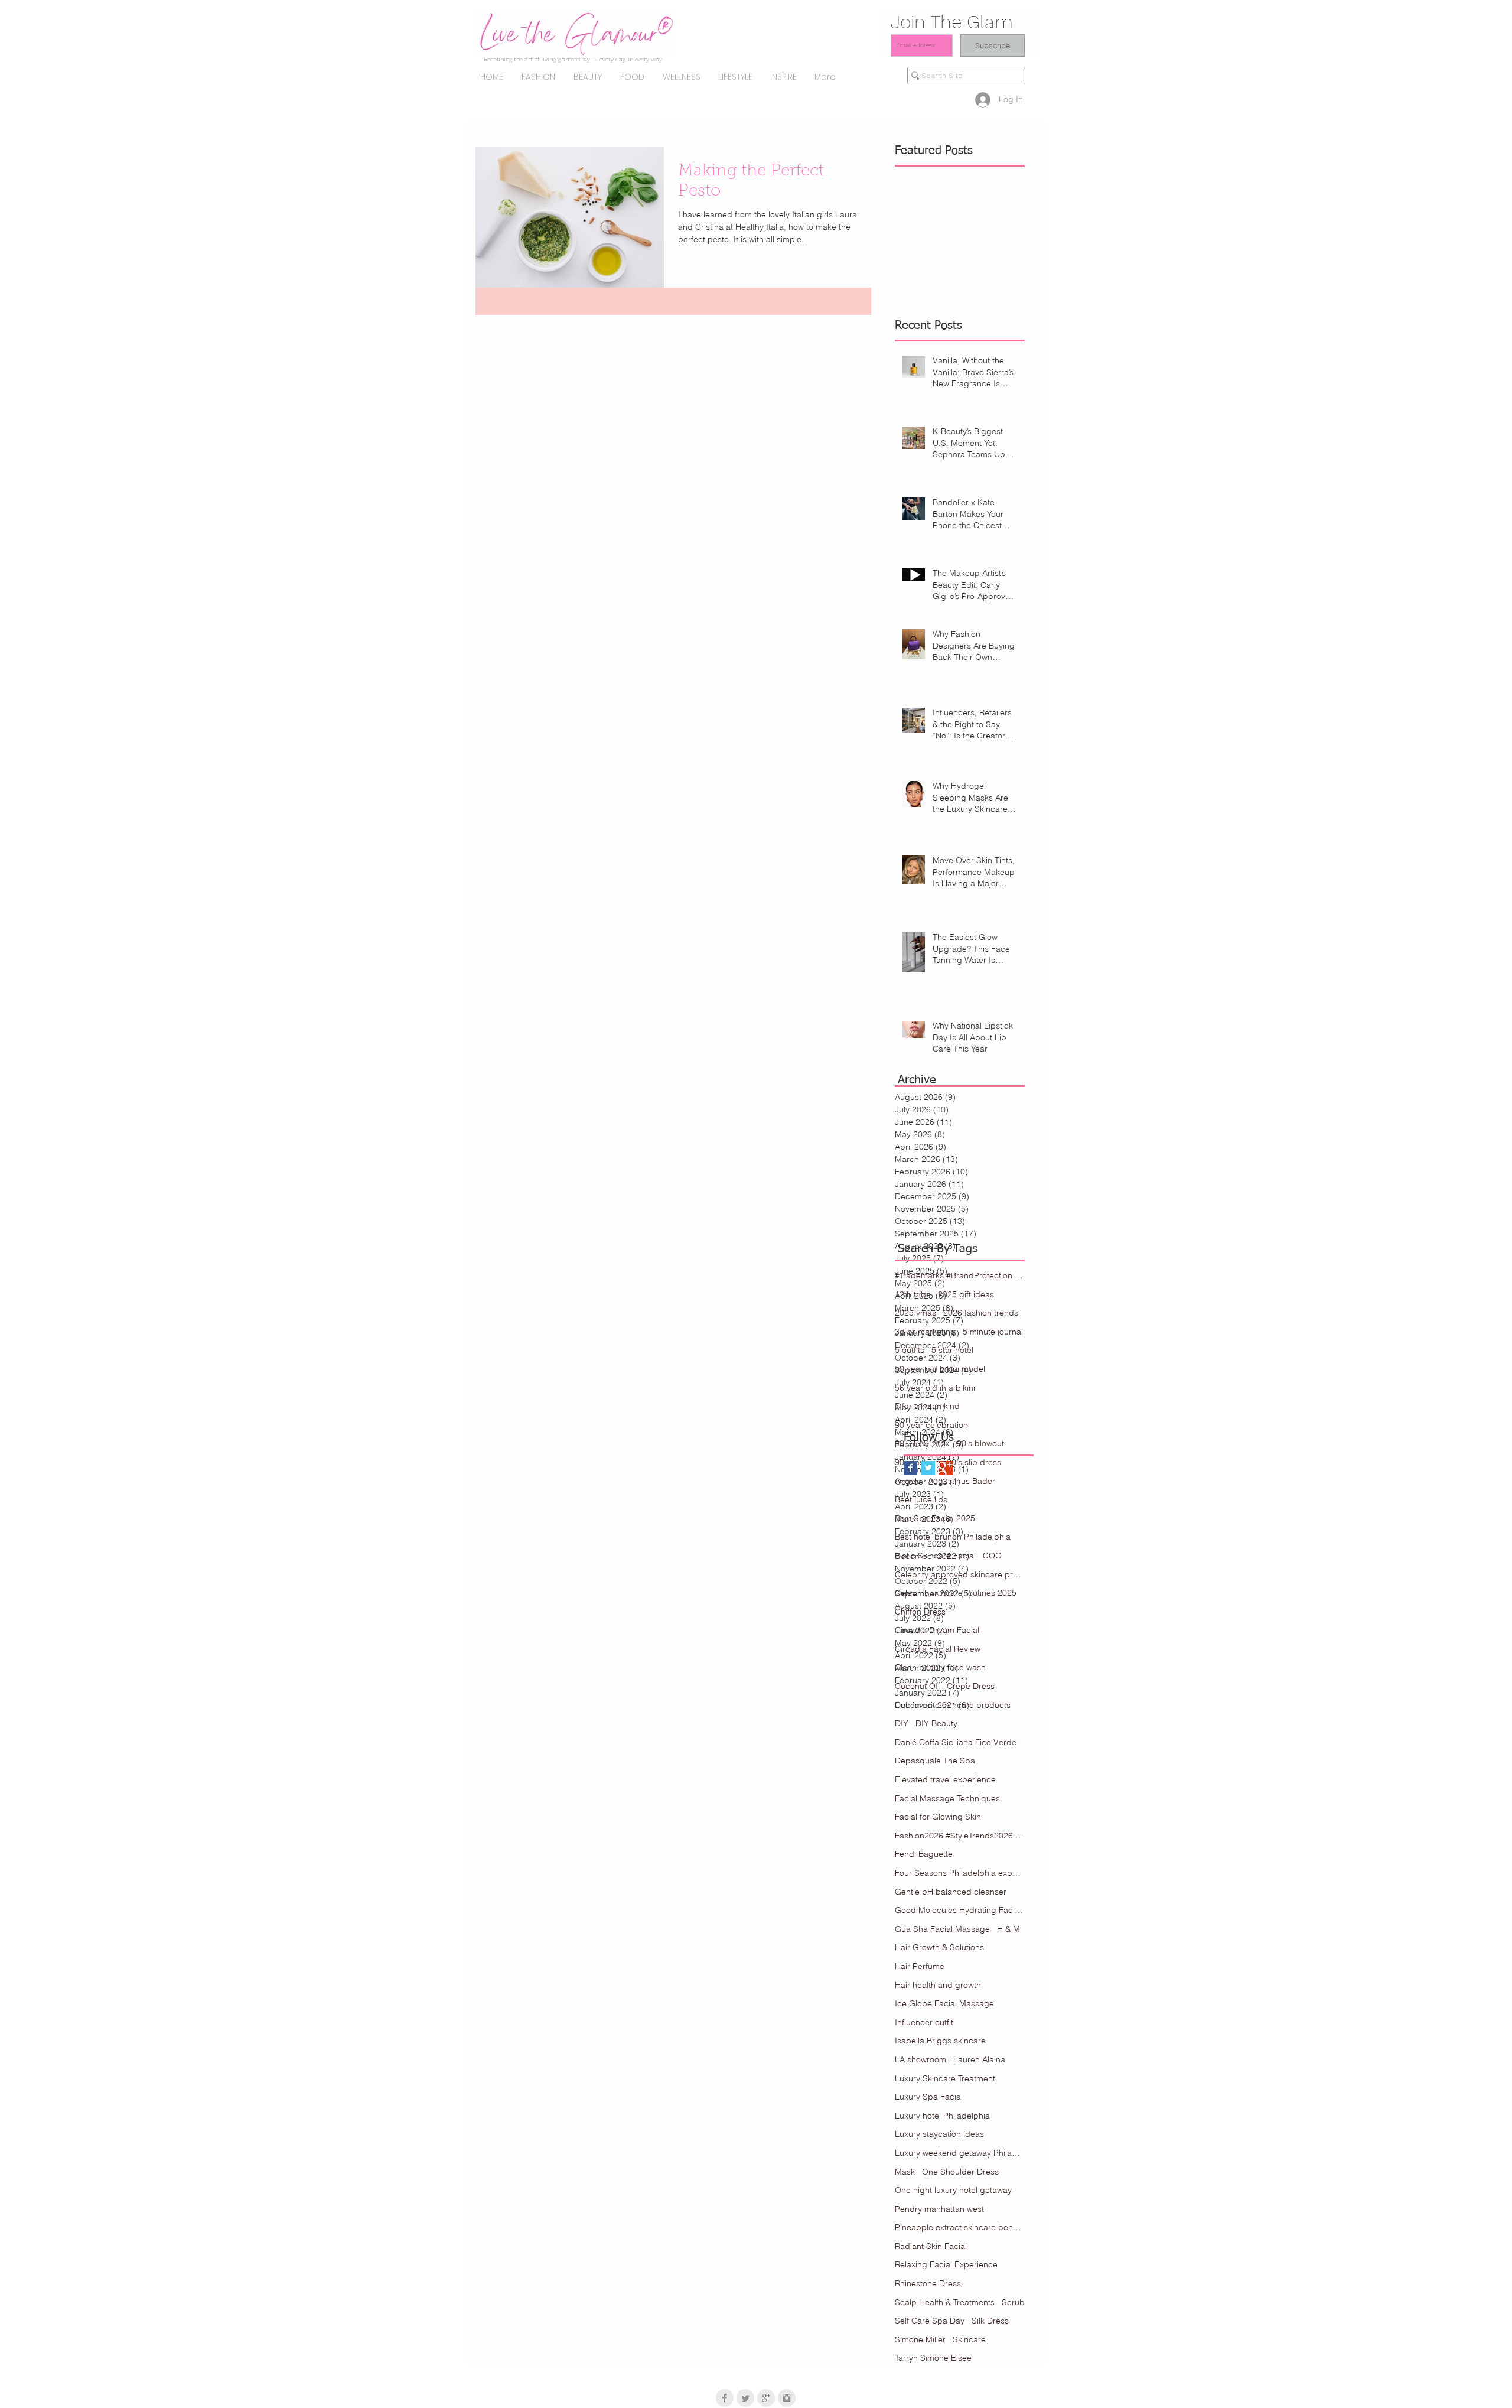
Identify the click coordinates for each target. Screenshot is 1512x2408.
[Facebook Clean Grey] (725, 2398)
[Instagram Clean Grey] (787, 2398)
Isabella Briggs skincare (940, 2041)
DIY (902, 1723)
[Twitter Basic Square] (928, 1468)
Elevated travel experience (945, 1779)
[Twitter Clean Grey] (745, 2398)
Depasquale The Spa (935, 1761)
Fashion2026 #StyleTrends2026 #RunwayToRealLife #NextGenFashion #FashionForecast (960, 1836)
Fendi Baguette (924, 1854)
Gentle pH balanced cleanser (951, 1892)
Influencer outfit (924, 2022)
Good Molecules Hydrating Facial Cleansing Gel (960, 1910)
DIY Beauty (936, 1723)
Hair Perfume (920, 1966)
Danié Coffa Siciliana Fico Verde (956, 1742)
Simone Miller (920, 2339)
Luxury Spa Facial (929, 2097)
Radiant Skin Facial (931, 2246)
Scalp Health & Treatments (945, 2302)
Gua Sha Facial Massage (942, 1929)
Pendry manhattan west (939, 2209)
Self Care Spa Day (930, 2321)
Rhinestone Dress (928, 2283)
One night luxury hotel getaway (953, 2190)
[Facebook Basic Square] (910, 1468)
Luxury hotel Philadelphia (942, 2116)
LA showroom (920, 2059)
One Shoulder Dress (960, 2172)
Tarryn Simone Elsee (933, 2358)
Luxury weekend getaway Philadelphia (960, 2153)
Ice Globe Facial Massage (944, 2003)
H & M (1008, 1929)
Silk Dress (990, 2321)
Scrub (1013, 2302)
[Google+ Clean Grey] (766, 2398)
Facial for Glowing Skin (938, 1817)
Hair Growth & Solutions (939, 1947)
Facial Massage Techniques (947, 1798)
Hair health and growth (938, 1985)
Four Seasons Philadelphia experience (960, 1873)
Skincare (969, 2339)
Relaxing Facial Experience (946, 2264)
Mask (905, 2172)
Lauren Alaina (979, 2059)
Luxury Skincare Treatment (945, 2078)
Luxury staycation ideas (939, 2134)
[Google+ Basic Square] (946, 1468)
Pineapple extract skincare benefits (960, 2227)
